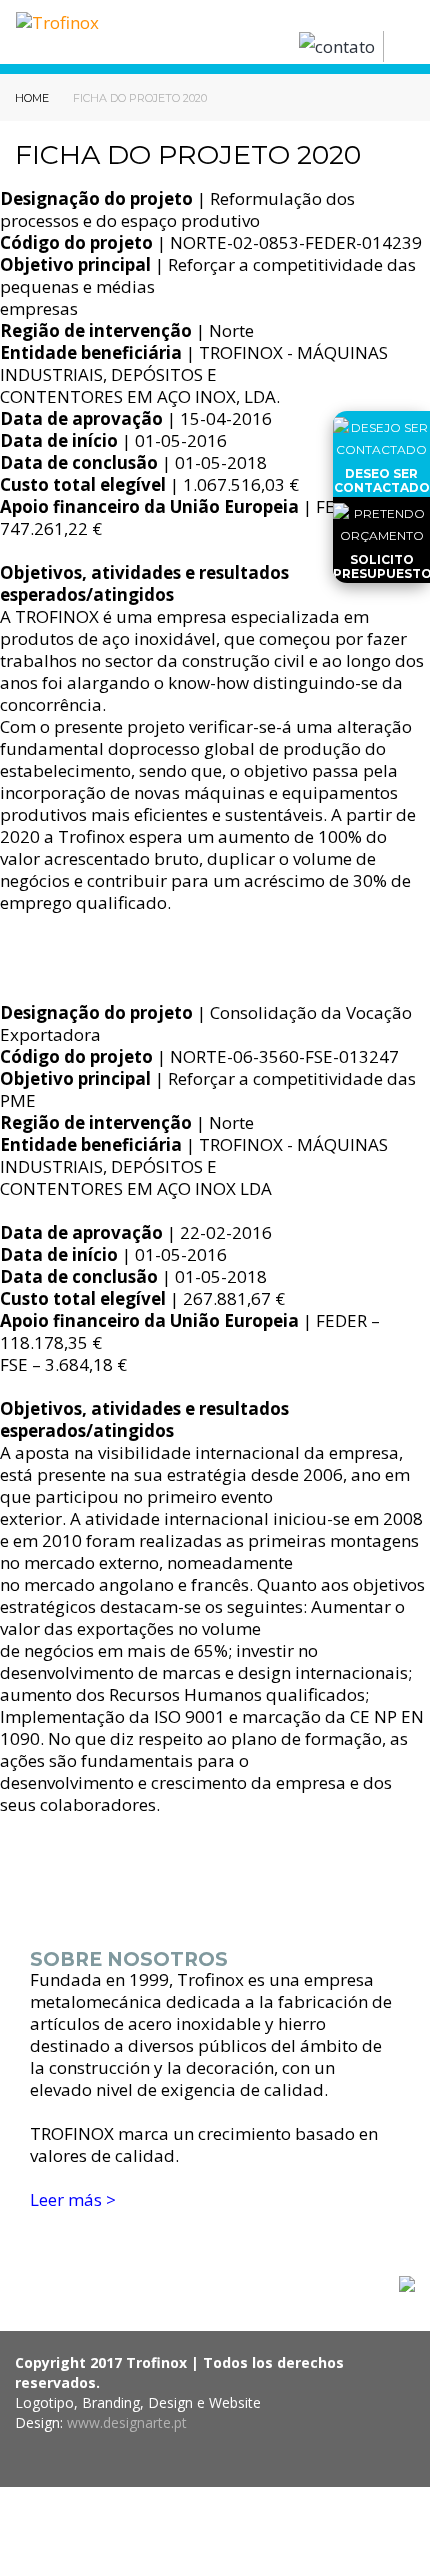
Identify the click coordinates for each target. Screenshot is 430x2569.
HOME (33, 98)
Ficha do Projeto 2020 (140, 98)
